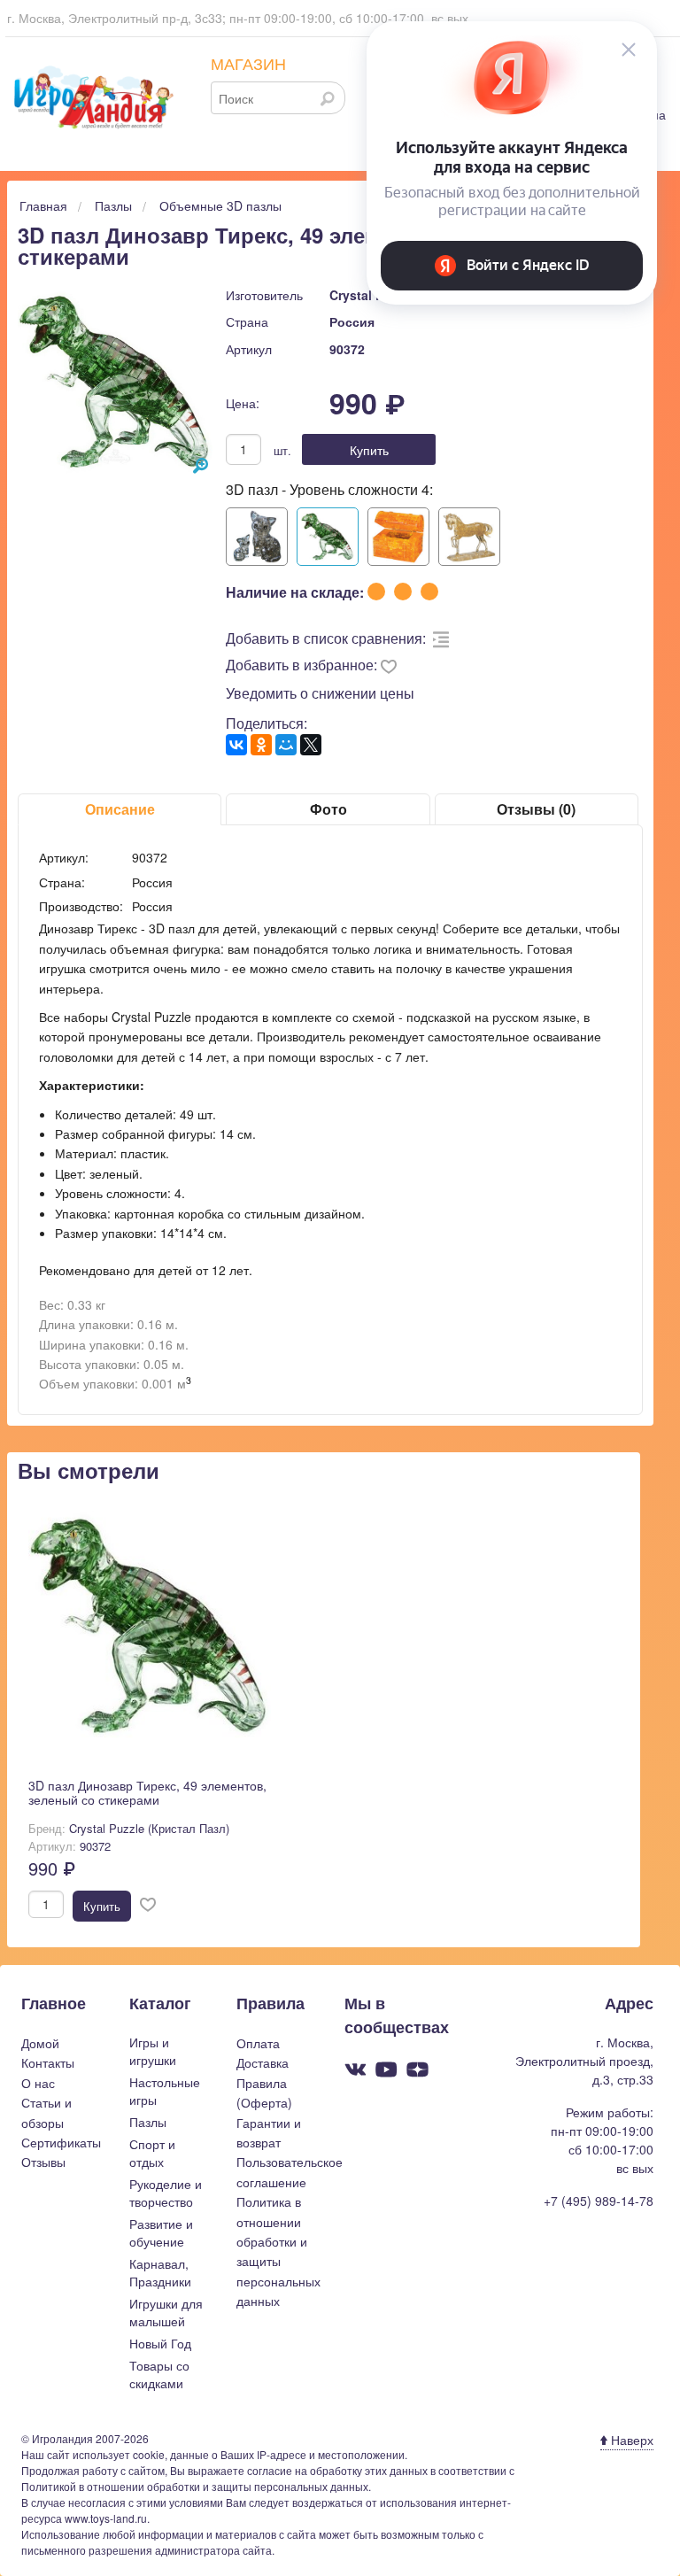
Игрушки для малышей (166, 2312)
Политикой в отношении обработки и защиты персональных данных (195, 2486)
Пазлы (148, 2122)
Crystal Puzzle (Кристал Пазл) (149, 1828)
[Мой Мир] (286, 745)
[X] (311, 745)
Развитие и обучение (161, 2232)
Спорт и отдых (152, 2153)
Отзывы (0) (536, 809)
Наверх (630, 2440)
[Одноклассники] (261, 745)
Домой (40, 2043)
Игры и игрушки (153, 2051)
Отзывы (43, 2162)
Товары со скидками (159, 2374)
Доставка (263, 2062)
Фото (328, 809)
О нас (38, 2083)
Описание (120, 809)
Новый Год (160, 2343)
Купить (369, 450)
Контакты (48, 2062)
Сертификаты (61, 2142)
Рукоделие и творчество (166, 2193)
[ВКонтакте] (236, 745)
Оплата (258, 2043)
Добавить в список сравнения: (326, 638)
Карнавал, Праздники (160, 2272)
